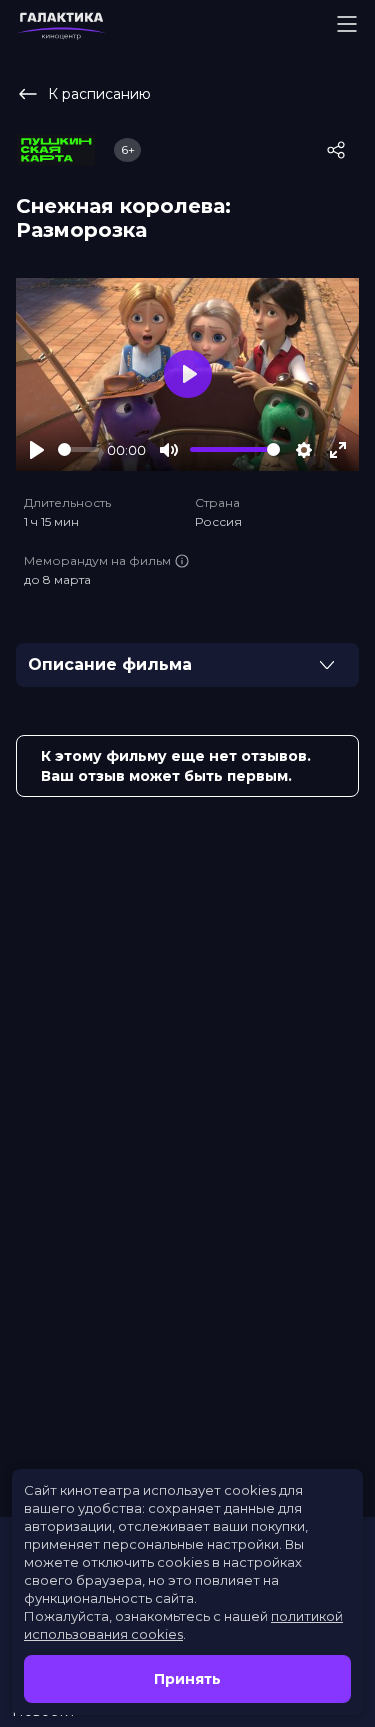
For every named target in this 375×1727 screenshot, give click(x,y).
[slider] (78, 449)
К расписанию (99, 94)
